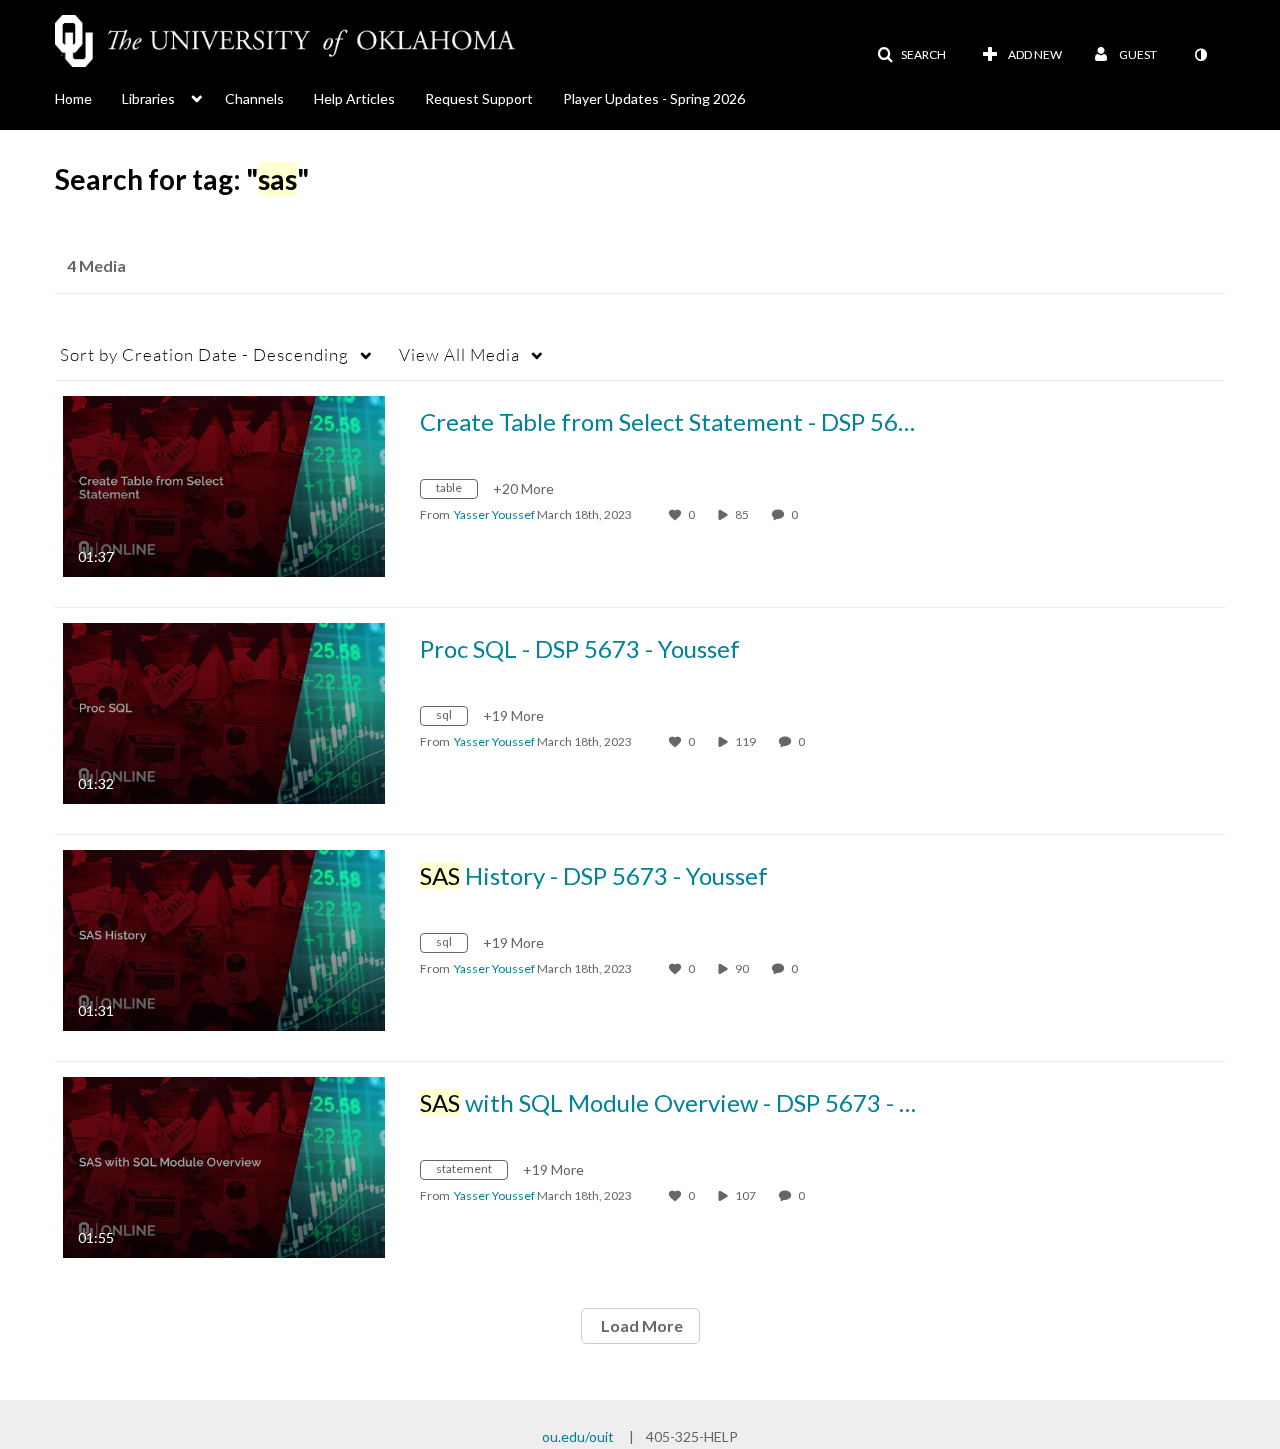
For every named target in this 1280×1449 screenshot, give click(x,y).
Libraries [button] (148, 98)
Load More (640, 1325)
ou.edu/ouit (578, 1436)
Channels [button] (254, 98)
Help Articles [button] (354, 98)
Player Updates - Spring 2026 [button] (654, 98)
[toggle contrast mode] (1200, 55)
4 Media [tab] (96, 265)
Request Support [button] (479, 98)
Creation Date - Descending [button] (204, 354)
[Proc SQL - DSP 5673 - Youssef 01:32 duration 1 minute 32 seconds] (224, 711)
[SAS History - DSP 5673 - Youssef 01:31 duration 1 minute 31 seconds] (224, 938)
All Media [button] (459, 354)
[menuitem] (88, 97)
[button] (911, 55)
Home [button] (73, 98)
